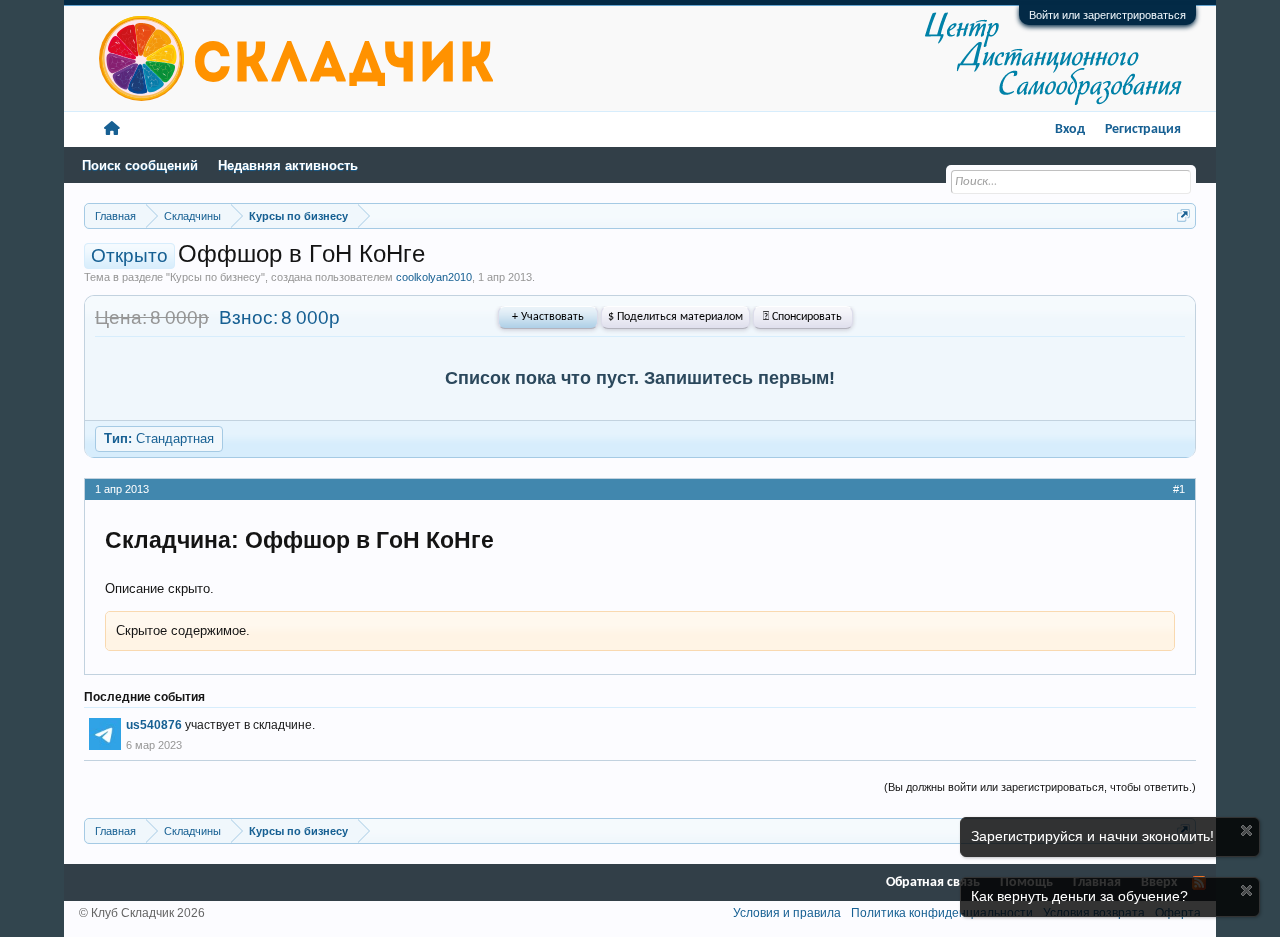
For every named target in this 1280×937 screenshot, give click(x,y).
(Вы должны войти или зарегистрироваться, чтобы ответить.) (1040, 787)
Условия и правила (787, 913)
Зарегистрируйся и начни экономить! (1092, 836)
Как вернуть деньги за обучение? (1079, 896)
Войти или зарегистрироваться (1107, 15)
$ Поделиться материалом (675, 317)
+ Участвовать (548, 317)
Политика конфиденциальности (942, 913)
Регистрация (1143, 129)
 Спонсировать (802, 317)
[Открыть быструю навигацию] (1183, 215)
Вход (1070, 129)
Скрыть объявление (1246, 830)
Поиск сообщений (140, 165)
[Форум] (112, 129)
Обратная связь (933, 882)
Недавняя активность (288, 165)
